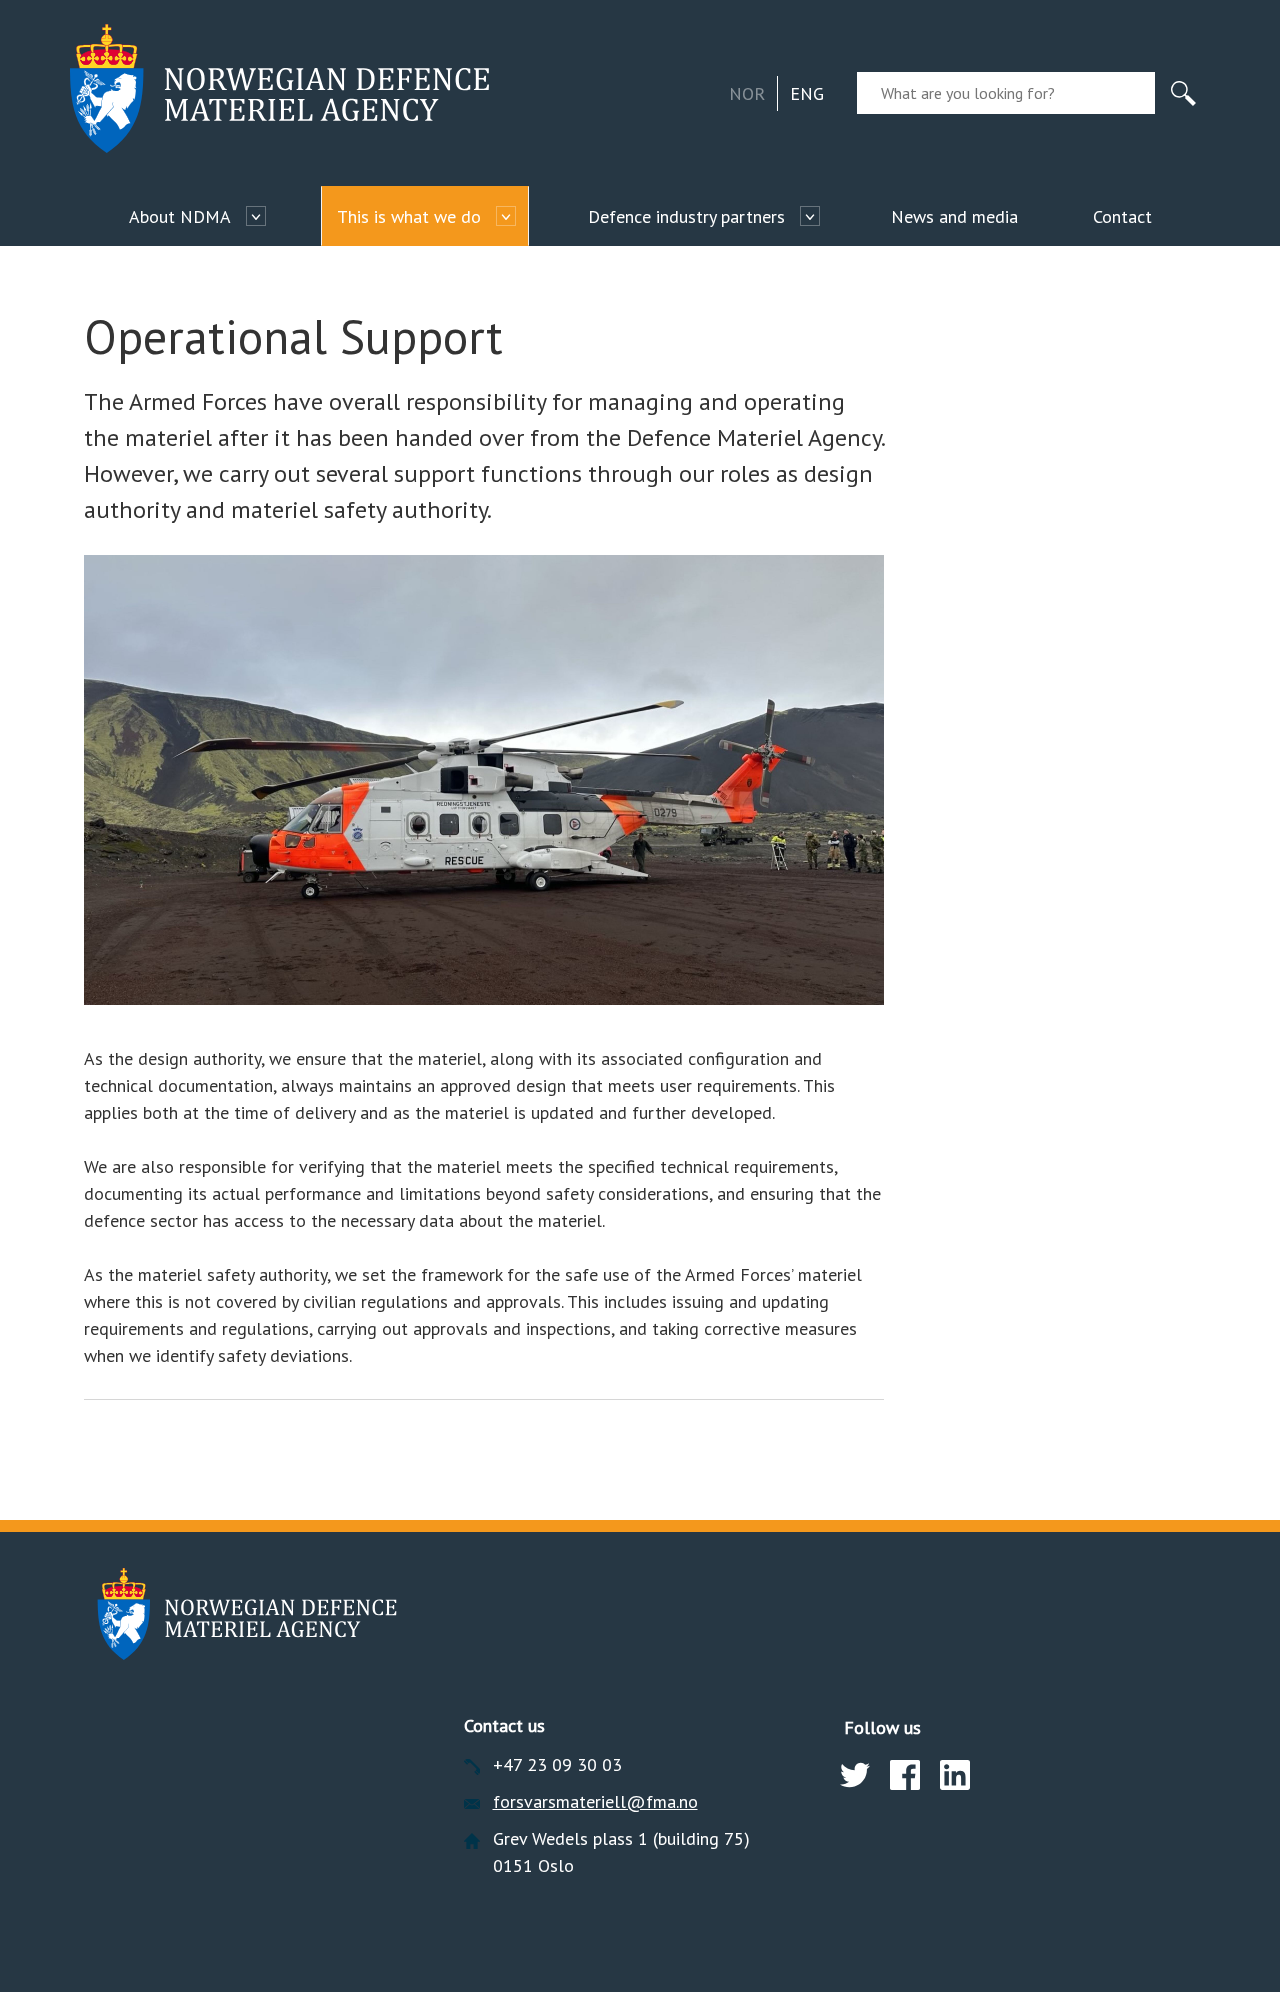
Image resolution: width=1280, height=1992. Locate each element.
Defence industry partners (686, 216)
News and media (954, 216)
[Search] (1183, 93)
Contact (1122, 216)
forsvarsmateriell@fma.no (595, 1801)
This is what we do (409, 216)
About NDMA (180, 216)
